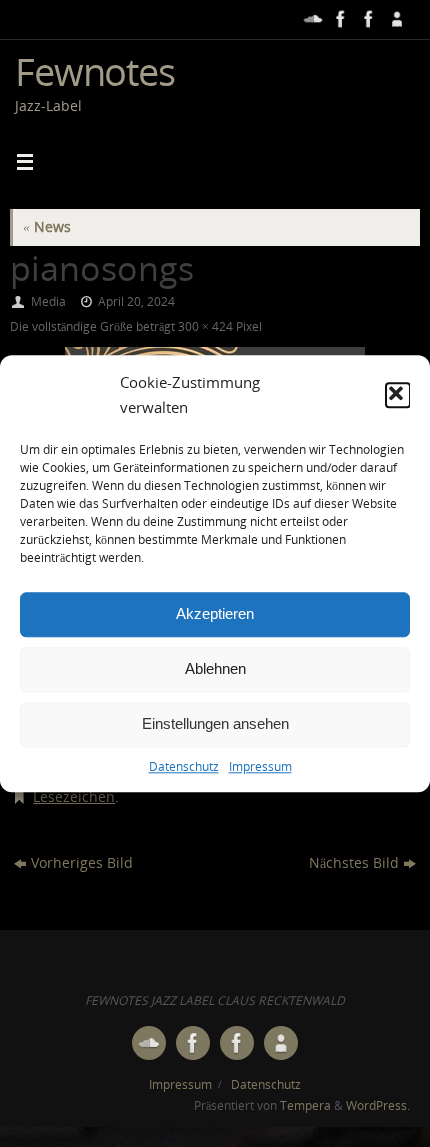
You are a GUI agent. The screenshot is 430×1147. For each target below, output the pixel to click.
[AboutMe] (395, 19)
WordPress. (378, 1105)
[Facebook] (339, 19)
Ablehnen (215, 668)
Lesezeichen (74, 797)
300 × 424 (205, 326)
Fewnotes (95, 71)
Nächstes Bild (354, 863)
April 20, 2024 (136, 301)
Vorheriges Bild (82, 863)
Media (48, 301)
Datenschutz (184, 766)
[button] (398, 395)
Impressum (260, 766)
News (47, 227)
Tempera (305, 1105)
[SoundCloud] (311, 19)
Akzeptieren (215, 613)
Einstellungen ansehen (215, 723)
